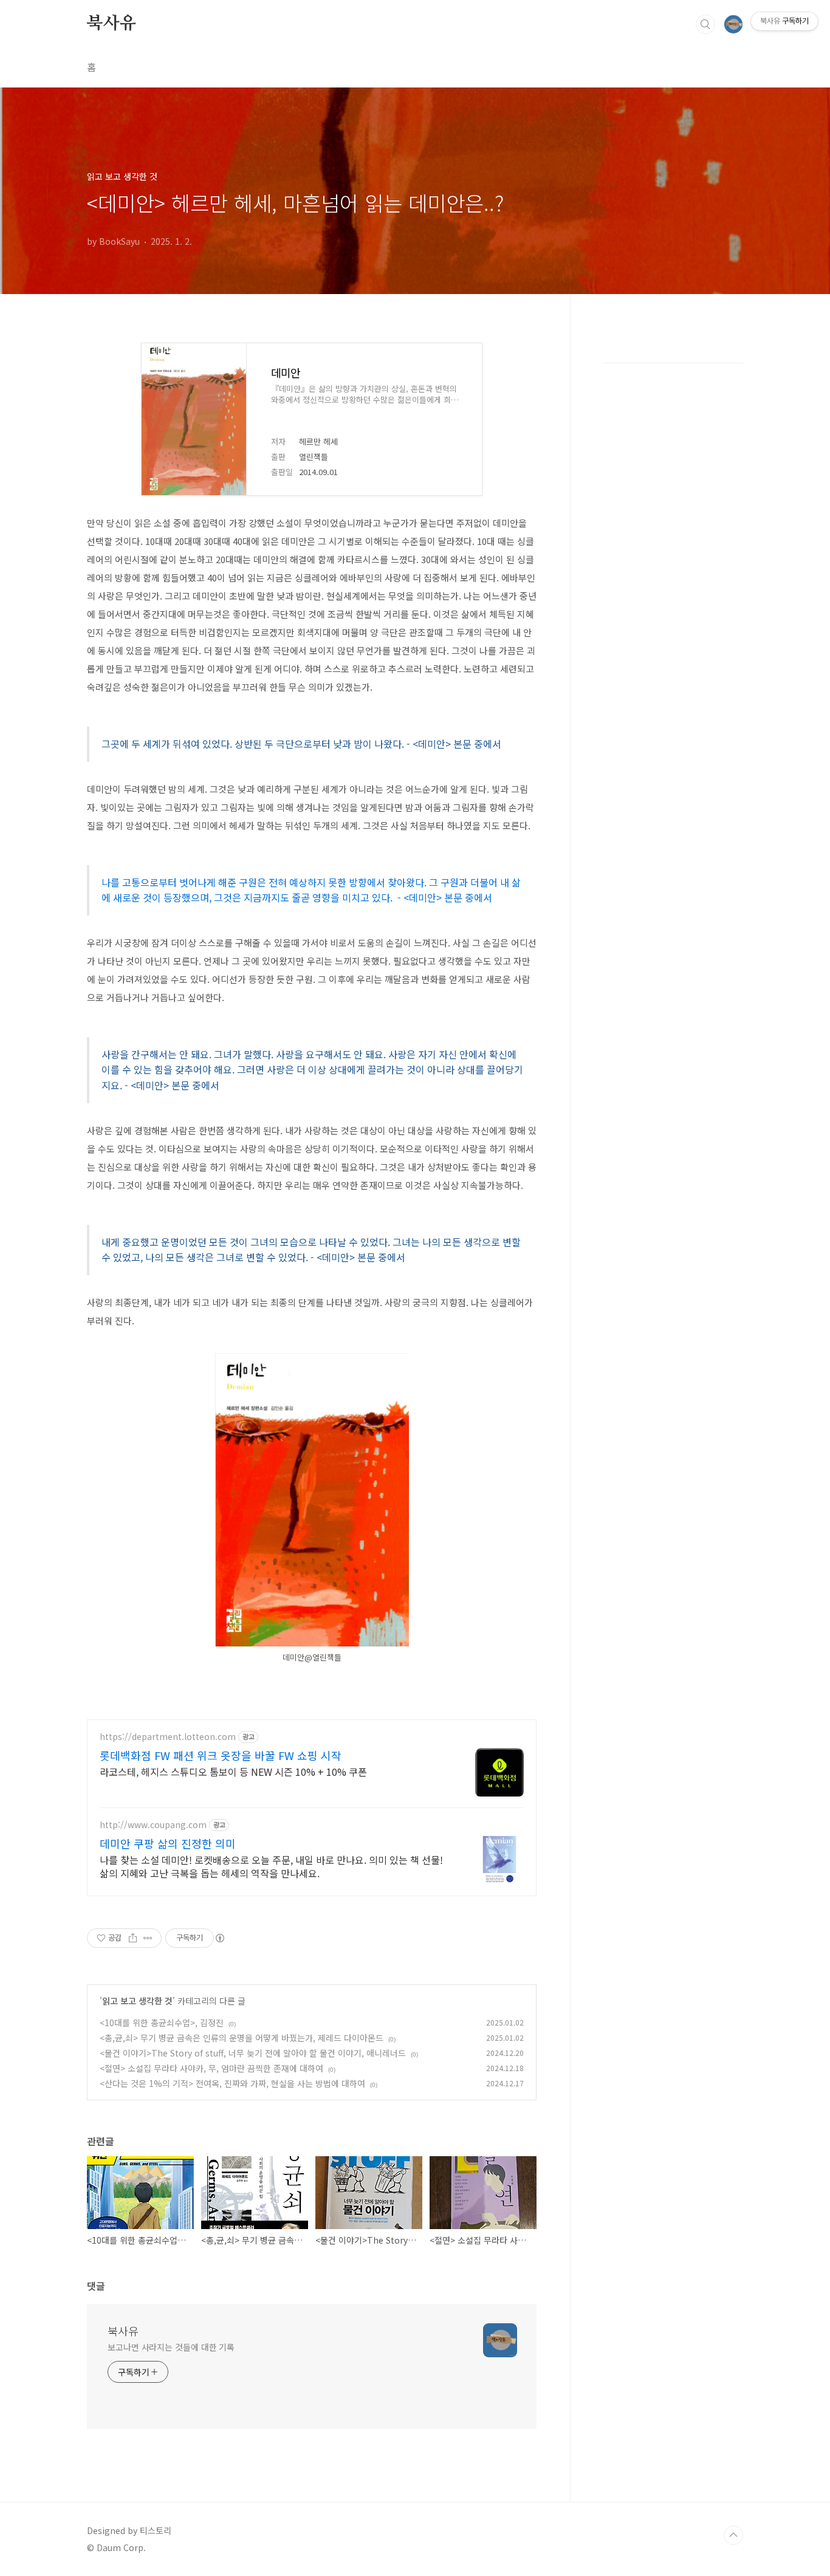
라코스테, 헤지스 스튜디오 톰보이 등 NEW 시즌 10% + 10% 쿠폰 (233, 1771)
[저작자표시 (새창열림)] (219, 1938)
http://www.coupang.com (153, 1825)
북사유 (111, 24)
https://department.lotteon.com (168, 1737)
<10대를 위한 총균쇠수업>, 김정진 (162, 2023)
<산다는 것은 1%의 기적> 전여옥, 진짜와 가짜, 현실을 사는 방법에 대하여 (232, 2083)
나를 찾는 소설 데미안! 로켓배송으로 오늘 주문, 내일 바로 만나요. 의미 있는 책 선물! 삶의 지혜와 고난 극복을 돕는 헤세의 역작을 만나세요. (271, 1866)
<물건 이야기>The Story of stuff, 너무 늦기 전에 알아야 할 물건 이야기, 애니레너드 (253, 2053)
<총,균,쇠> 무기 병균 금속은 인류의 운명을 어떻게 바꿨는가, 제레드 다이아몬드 (242, 2038)
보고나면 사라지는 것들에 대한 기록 (171, 2347)
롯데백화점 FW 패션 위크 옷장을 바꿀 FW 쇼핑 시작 (221, 1755)
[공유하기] (133, 1938)
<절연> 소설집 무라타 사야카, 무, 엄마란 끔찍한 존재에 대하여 (211, 2068)
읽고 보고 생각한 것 (137, 2001)
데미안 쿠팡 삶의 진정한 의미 (168, 1843)
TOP (733, 2535)
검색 (705, 24)
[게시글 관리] (148, 1938)
